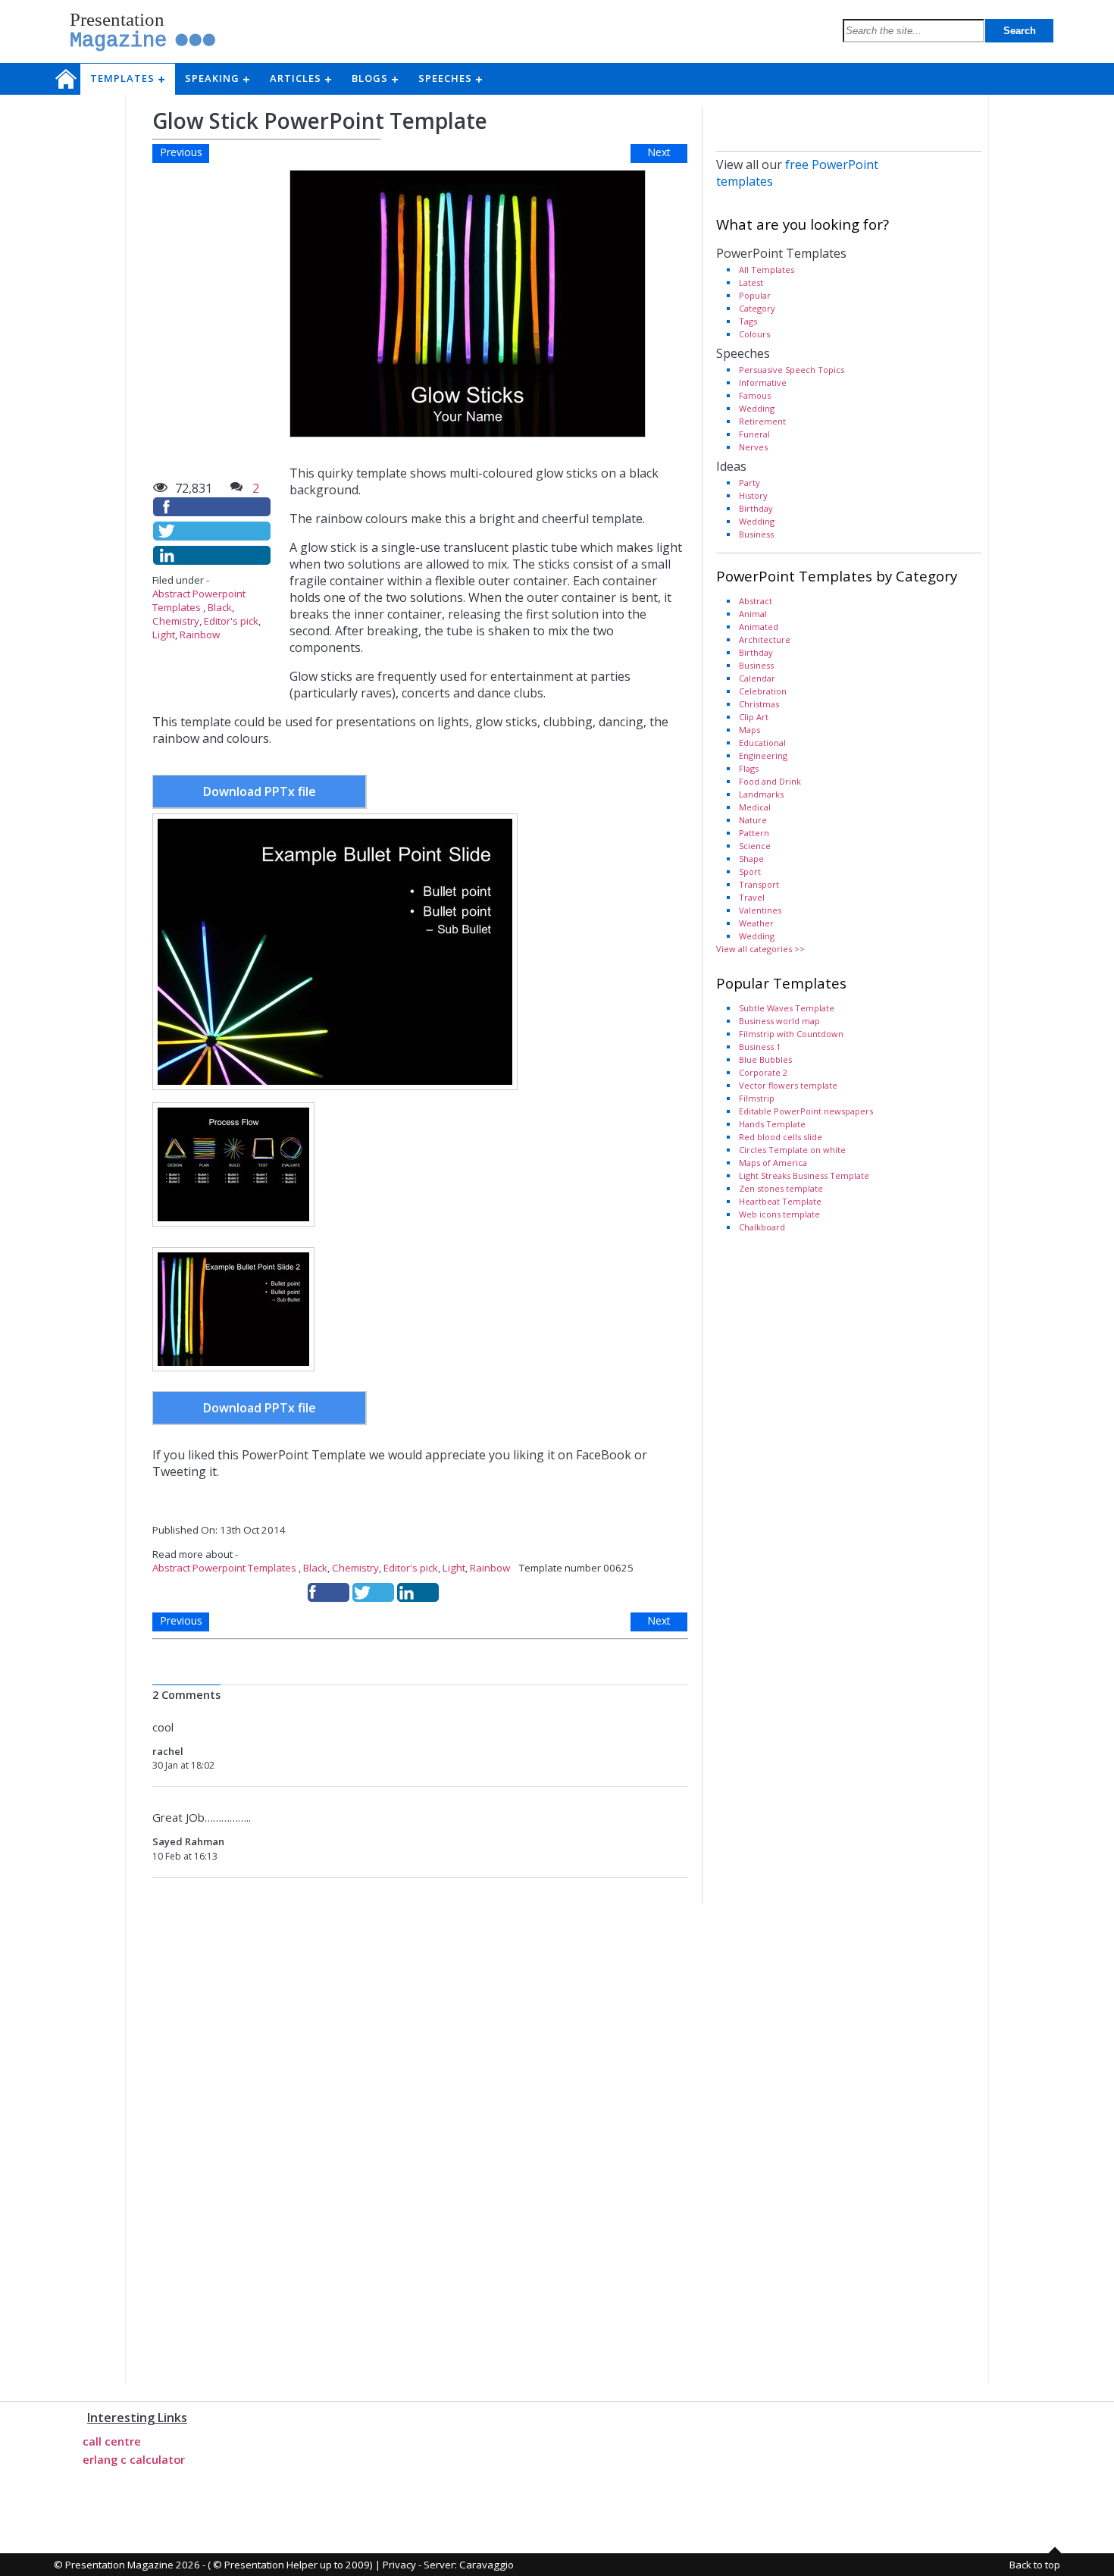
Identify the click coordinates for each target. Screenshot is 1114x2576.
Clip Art (754, 717)
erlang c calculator (134, 2459)
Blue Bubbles (765, 1059)
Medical (755, 807)
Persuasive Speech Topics (792, 370)
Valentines (760, 910)
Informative (763, 382)
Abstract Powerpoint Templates (199, 600)
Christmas (759, 704)
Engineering (763, 755)
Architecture (765, 639)
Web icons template (779, 1214)
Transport (759, 884)
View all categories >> (760, 949)
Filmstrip (757, 1098)
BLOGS (374, 78)
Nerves (753, 447)
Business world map (779, 1021)
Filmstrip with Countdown (791, 1034)
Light (164, 635)
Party (749, 483)
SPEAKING (217, 78)
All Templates (767, 270)
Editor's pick (231, 621)
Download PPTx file (260, 791)
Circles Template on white (792, 1150)
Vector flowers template (788, 1085)
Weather (756, 923)
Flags (749, 768)
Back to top (1035, 2565)
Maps (749, 730)
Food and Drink (770, 781)
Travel (752, 897)
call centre (112, 2441)
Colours (754, 334)
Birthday (756, 508)
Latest (751, 282)
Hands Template (772, 1124)
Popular (755, 295)
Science (755, 846)
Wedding (757, 408)
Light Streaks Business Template (804, 1175)
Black (220, 607)
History (753, 495)
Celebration (763, 691)
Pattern (754, 833)
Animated (759, 627)
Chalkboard (762, 1227)
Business (756, 534)
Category (757, 308)
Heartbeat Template (780, 1201)
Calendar (757, 678)
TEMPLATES (127, 78)
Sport (750, 871)
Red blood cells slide (781, 1137)
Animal (753, 614)
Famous (755, 395)
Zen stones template (781, 1188)
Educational (762, 743)
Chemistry (176, 621)
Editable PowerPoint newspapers (806, 1111)
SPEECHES (450, 78)
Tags (748, 321)
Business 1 (760, 1047)
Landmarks (761, 794)
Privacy (399, 2565)
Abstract (756, 601)
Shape (751, 859)
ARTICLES (300, 78)
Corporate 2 (763, 1072)
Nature (753, 820)
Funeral (754, 434)
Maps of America (773, 1163)
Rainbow (200, 635)
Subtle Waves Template (787, 1008)
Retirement (762, 421)
